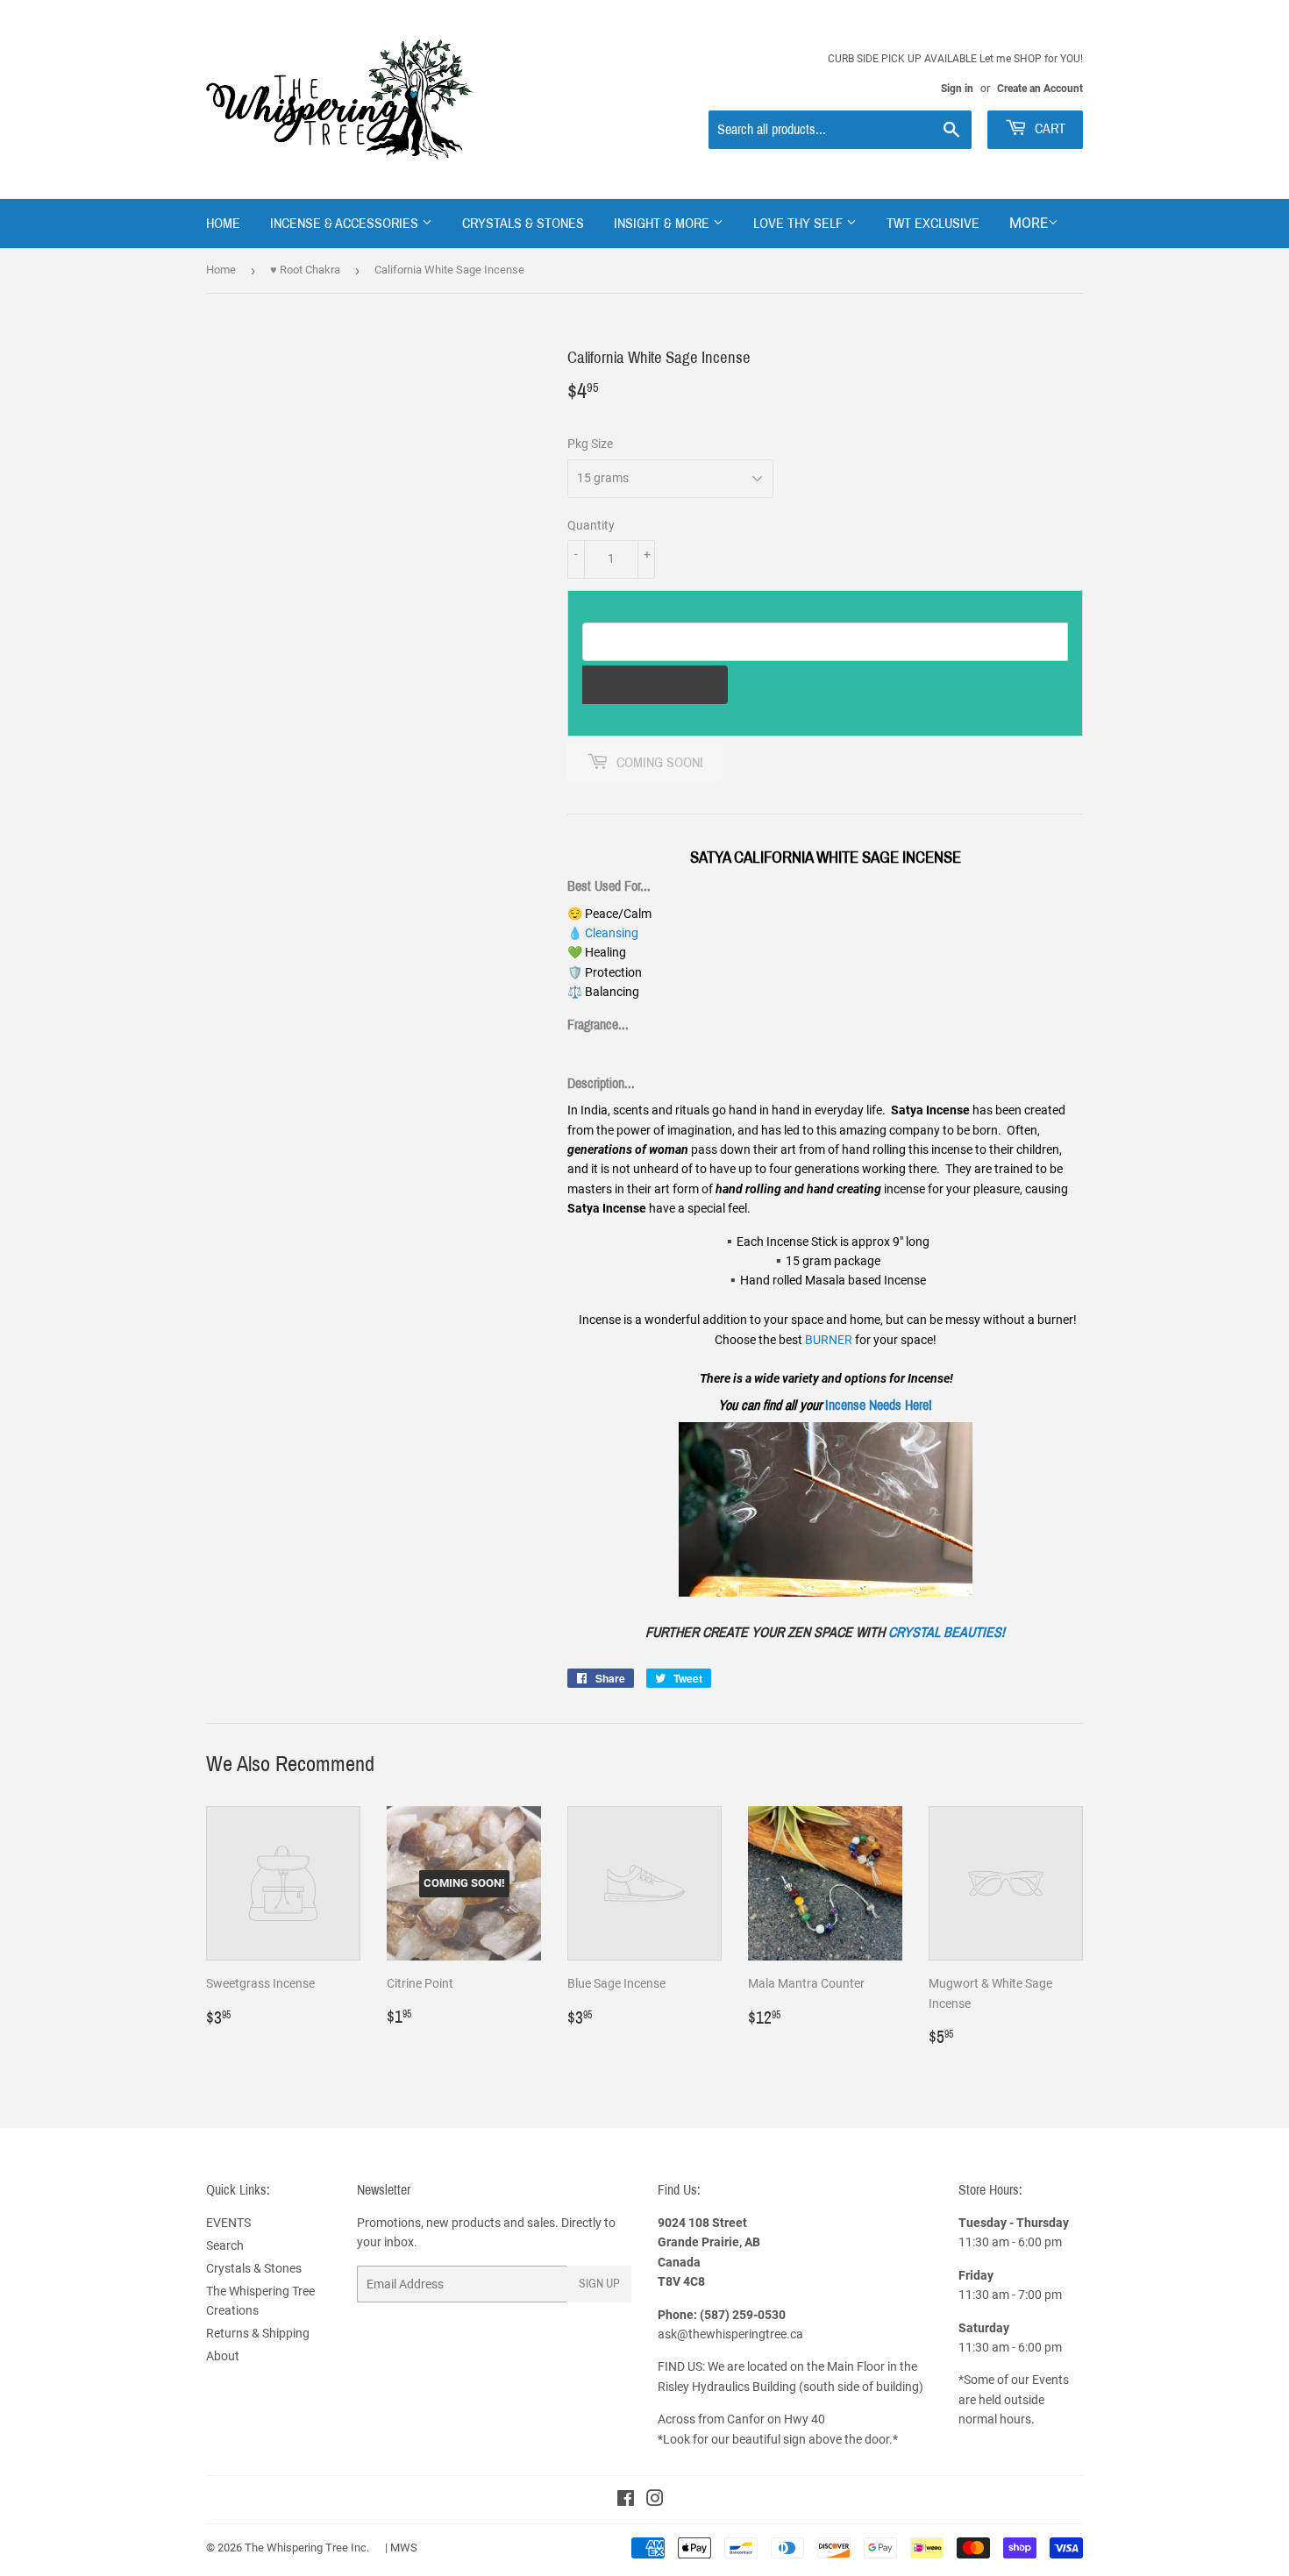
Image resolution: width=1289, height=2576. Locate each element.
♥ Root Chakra (305, 270)
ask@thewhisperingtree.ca (730, 2334)
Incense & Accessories (346, 223)
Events (1050, 2380)
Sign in (957, 89)
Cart (1048, 128)
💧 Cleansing (603, 933)
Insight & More (663, 223)
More (1029, 223)
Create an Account (1040, 89)
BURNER (829, 1340)
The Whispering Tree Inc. (307, 2548)
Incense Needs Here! (879, 1405)
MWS (404, 2548)
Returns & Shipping (258, 2333)
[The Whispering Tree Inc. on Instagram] (655, 2501)
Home (223, 223)
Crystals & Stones (523, 223)
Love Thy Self (800, 223)
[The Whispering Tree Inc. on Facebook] (626, 2501)
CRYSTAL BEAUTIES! (947, 1632)
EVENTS (228, 2223)
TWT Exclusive (933, 223)
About (223, 2356)
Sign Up (599, 2284)
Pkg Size (590, 444)
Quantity (591, 525)
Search (225, 2245)
